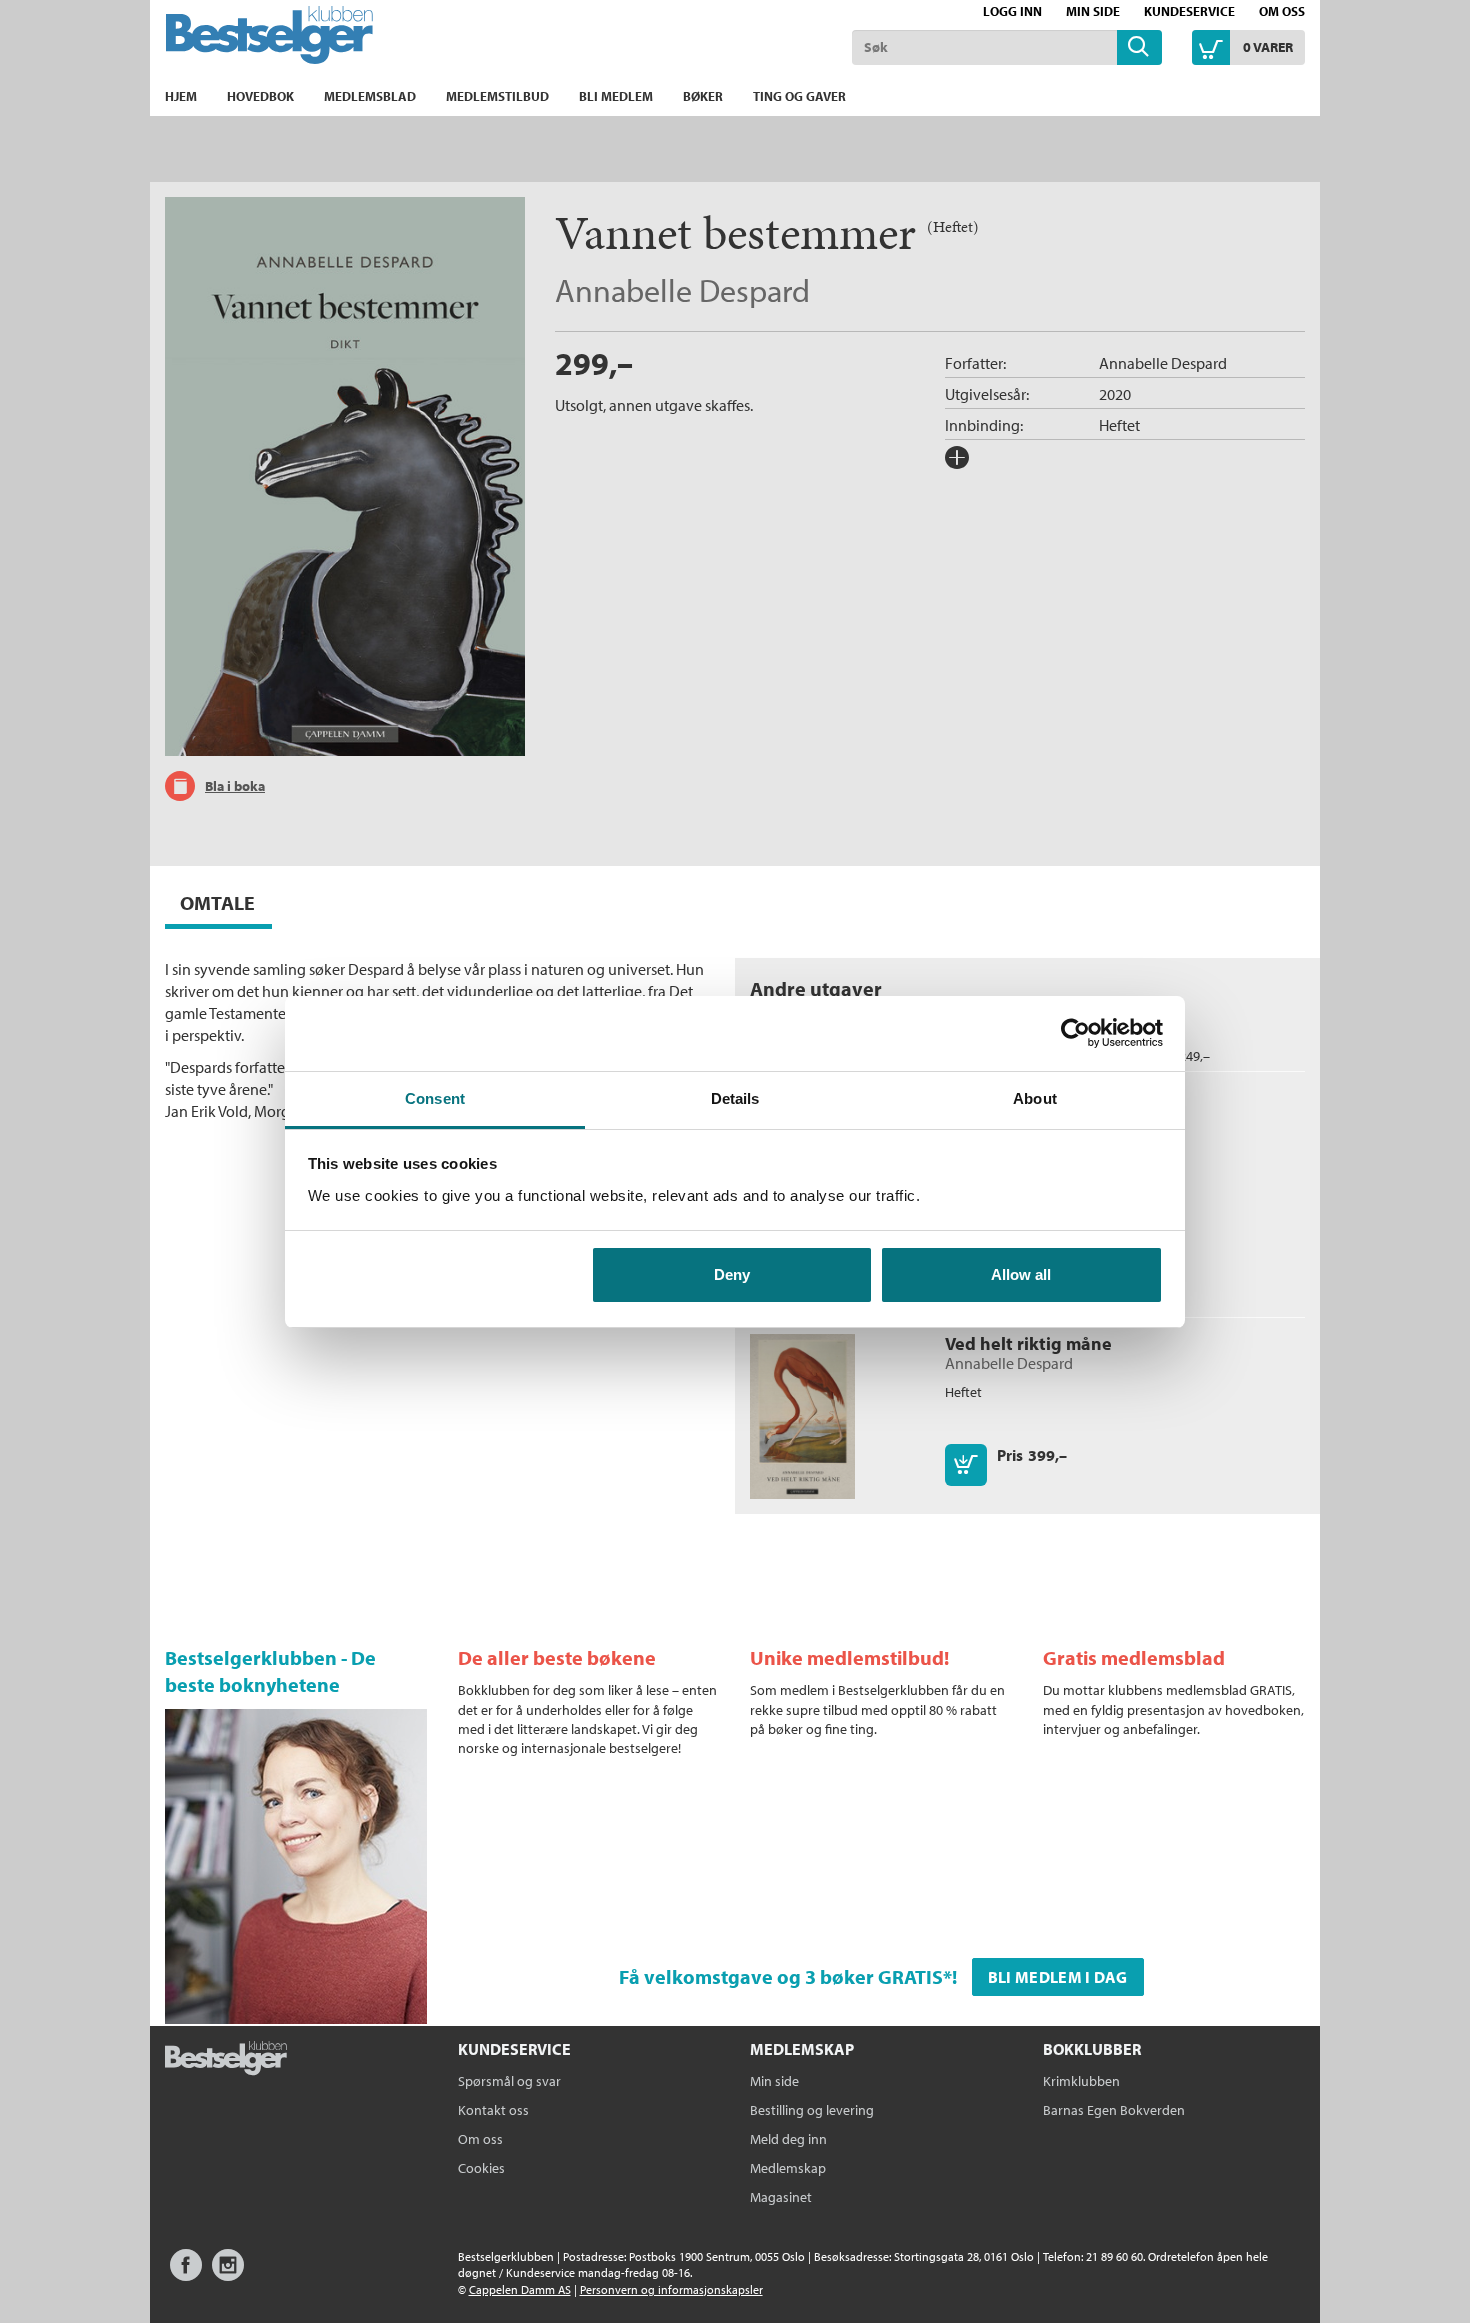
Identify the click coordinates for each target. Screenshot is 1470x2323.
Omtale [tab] (217, 902)
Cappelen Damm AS (520, 2289)
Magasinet (781, 2197)
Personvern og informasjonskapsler (671, 2289)
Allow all (1021, 1274)
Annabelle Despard (682, 290)
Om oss (1282, 11)
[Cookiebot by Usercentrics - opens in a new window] (1075, 1033)
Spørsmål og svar (509, 2081)
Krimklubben (1081, 2081)
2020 (1115, 394)
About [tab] (1035, 1098)
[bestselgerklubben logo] (226, 2060)
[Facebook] (186, 2274)
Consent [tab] (435, 1098)
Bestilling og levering (812, 2110)
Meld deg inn (788, 2139)
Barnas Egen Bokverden (1114, 2110)
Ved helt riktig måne (1028, 1343)
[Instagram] (228, 2274)
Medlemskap (788, 2168)
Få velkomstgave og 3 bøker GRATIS (781, 1976)
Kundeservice (1189, 11)
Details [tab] (735, 1098)
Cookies (481, 2168)
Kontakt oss (493, 2110)
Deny (732, 1274)
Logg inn (1012, 11)
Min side (1093, 11)
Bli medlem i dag (1058, 1977)
